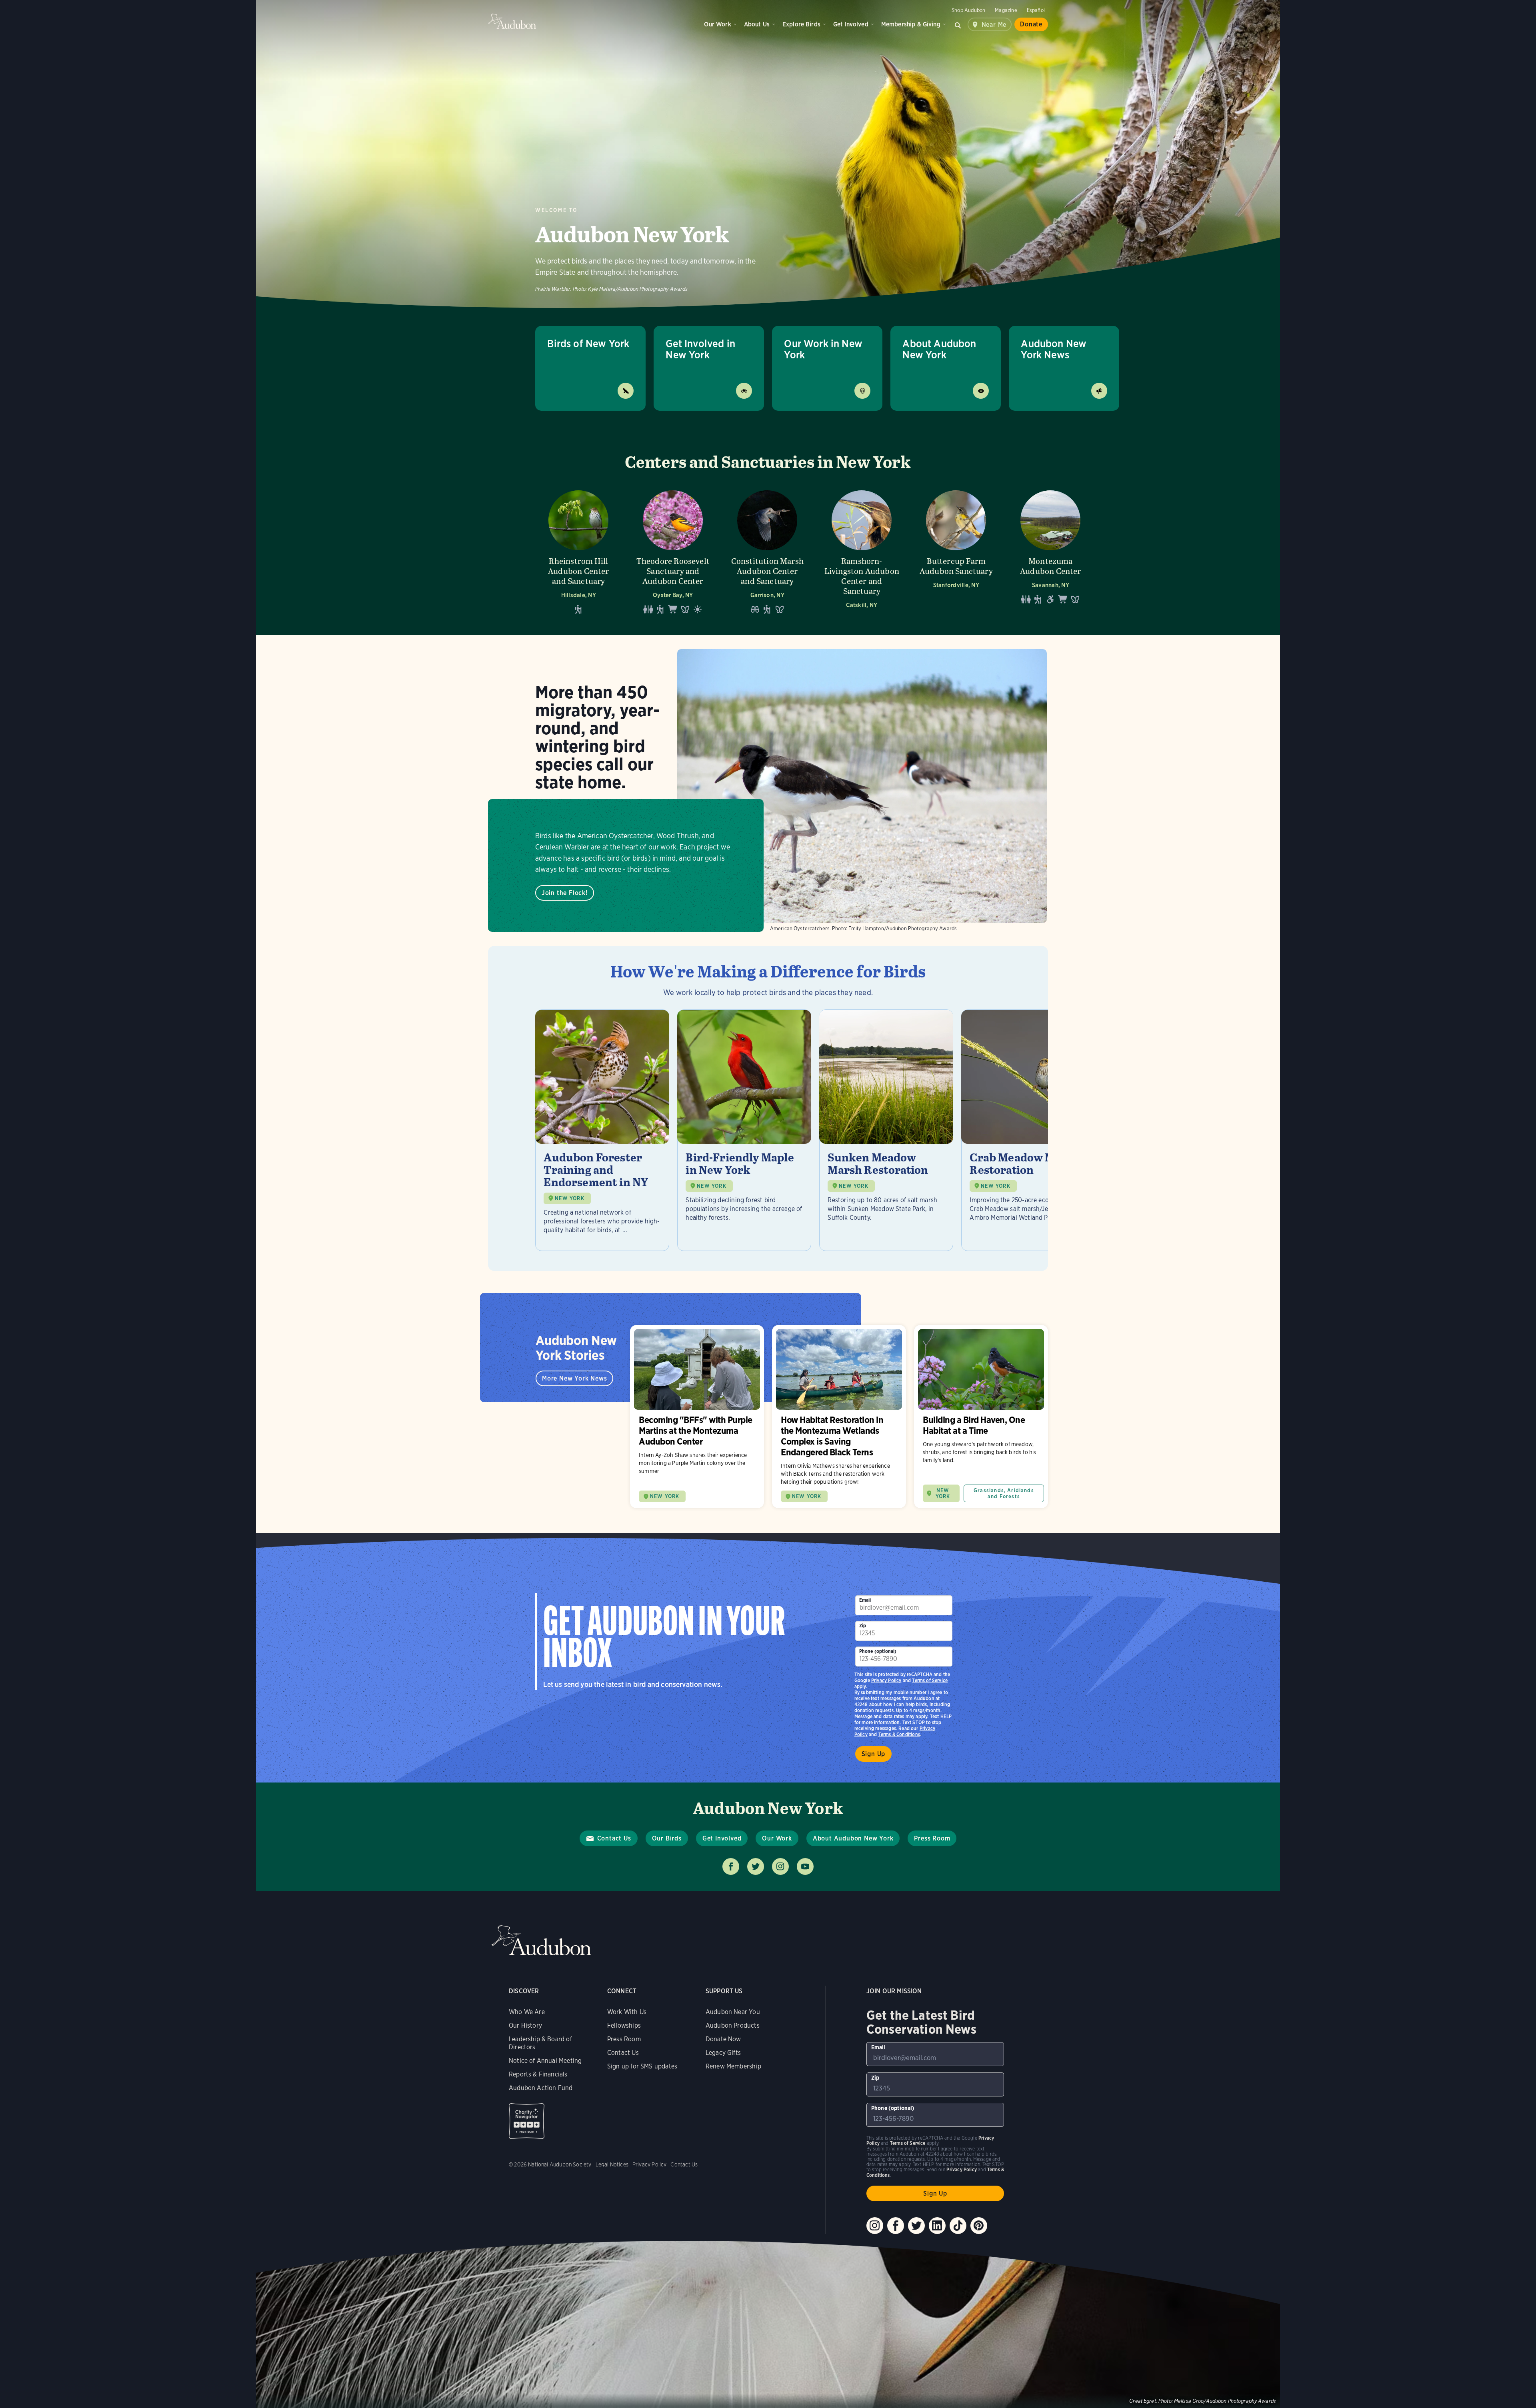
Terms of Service (930, 1680)
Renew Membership (733, 2066)
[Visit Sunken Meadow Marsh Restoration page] (886, 1130)
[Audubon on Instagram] (875, 2226)
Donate (1031, 24)
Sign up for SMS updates (642, 2066)
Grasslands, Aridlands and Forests (1004, 1493)
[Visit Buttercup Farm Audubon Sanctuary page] (956, 552)
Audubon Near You (733, 2012)
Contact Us (614, 1838)
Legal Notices (612, 2164)
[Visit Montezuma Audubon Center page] (1050, 552)
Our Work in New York (823, 349)
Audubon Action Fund (541, 2088)
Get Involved (851, 24)
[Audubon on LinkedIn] (937, 2226)
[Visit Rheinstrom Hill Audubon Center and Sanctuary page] (578, 552)
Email (865, 1600)
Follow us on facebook (731, 1866)
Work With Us (627, 2012)
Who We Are (527, 2012)
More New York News (574, 1378)
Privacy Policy (886, 1680)
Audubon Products (733, 2025)
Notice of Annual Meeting (545, 2061)
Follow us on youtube (805, 1866)
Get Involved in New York (700, 349)
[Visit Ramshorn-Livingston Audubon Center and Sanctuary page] (862, 552)
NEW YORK (569, 1198)
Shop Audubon (968, 10)
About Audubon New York (939, 349)
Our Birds (667, 1838)
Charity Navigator (527, 2121)
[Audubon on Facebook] (896, 2226)
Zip (863, 1626)
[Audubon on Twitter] (916, 2226)
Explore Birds (801, 24)
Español (1036, 10)
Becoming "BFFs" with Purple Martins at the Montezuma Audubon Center (697, 1417)
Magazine (1006, 10)
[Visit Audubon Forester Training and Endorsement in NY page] (602, 1130)
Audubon (512, 21)
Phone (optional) (878, 1651)
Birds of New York (588, 343)
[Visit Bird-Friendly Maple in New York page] (744, 1130)
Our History (525, 2025)
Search (958, 24)
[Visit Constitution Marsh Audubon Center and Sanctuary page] (767, 552)
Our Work (717, 24)
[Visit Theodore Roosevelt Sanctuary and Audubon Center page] (673, 552)
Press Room (932, 1838)
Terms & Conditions (899, 1734)
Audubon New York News (1054, 349)
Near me (994, 25)
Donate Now (723, 2039)
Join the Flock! (565, 893)
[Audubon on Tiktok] (958, 2226)
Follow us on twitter (756, 1866)
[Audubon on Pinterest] (979, 2226)
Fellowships (624, 2025)
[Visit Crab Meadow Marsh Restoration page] (1028, 1130)
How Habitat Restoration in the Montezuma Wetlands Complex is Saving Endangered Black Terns (839, 1417)
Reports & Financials (538, 2074)
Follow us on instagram (780, 1866)
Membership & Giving (911, 24)
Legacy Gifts (723, 2053)
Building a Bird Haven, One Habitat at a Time (981, 1417)
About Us (757, 24)
